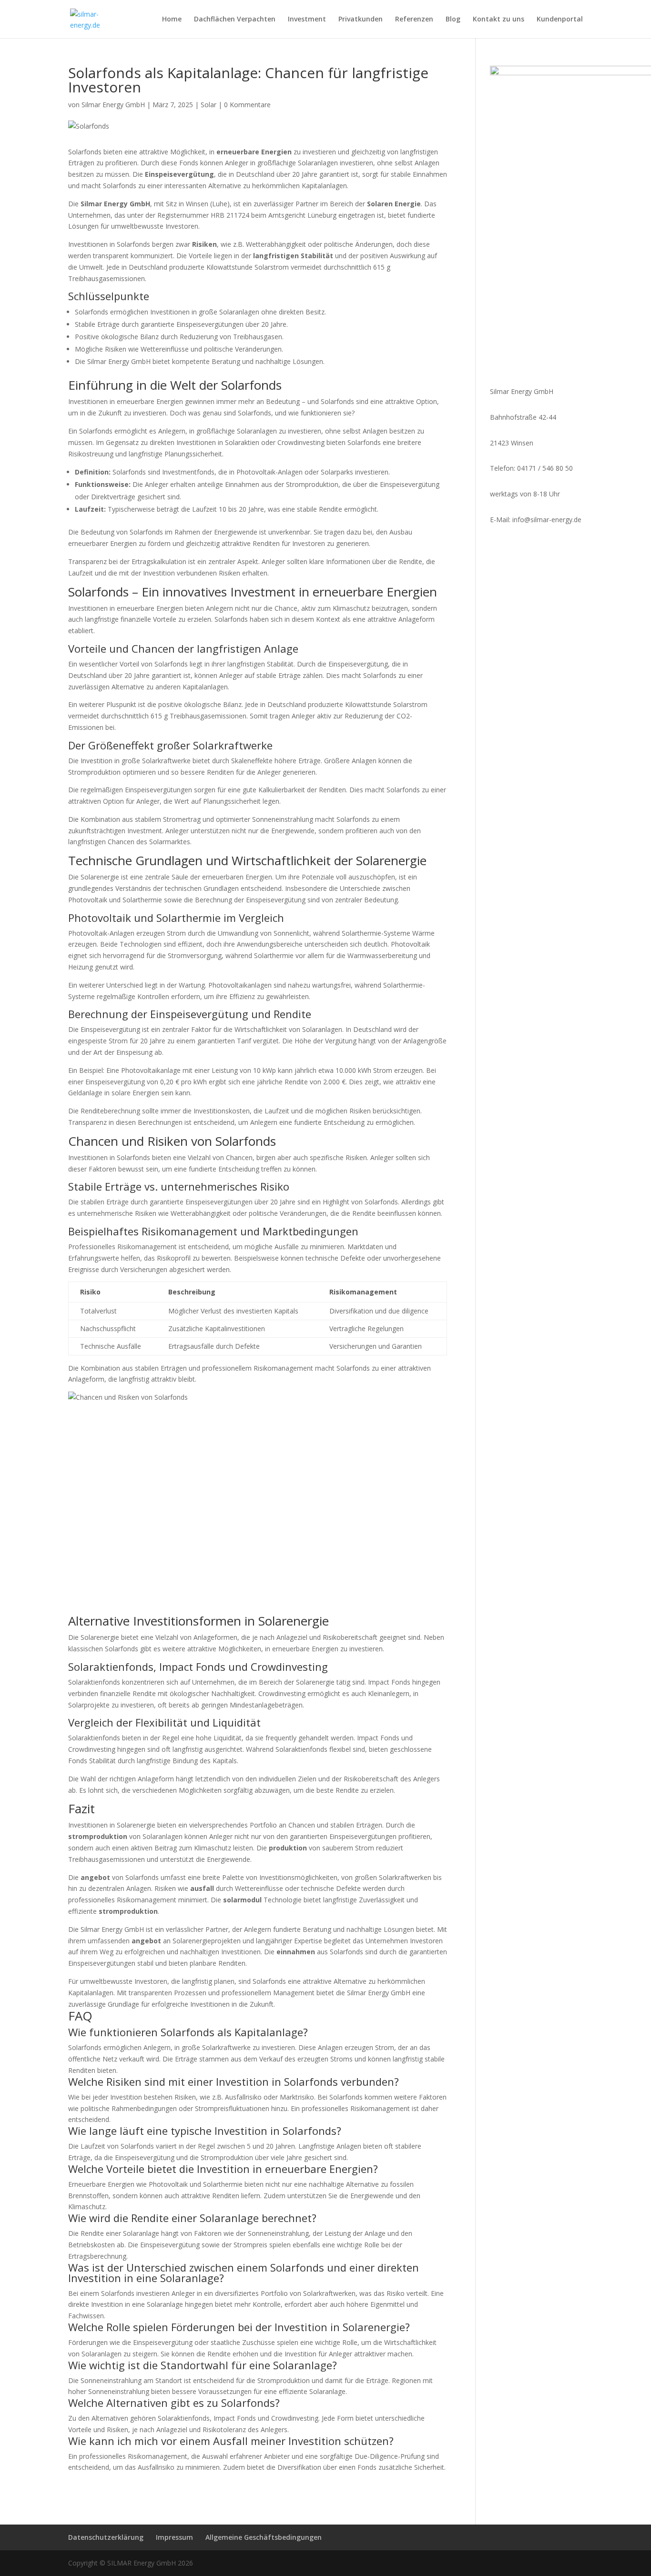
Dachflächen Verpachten (235, 20)
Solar (209, 105)
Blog (453, 20)
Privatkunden (361, 20)
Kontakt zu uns (498, 20)
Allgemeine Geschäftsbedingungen (264, 2537)
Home (172, 20)
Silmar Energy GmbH (113, 105)
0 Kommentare (247, 105)
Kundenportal (560, 20)
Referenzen (414, 20)
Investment (307, 20)
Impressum (174, 2537)
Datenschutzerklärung (106, 2537)
